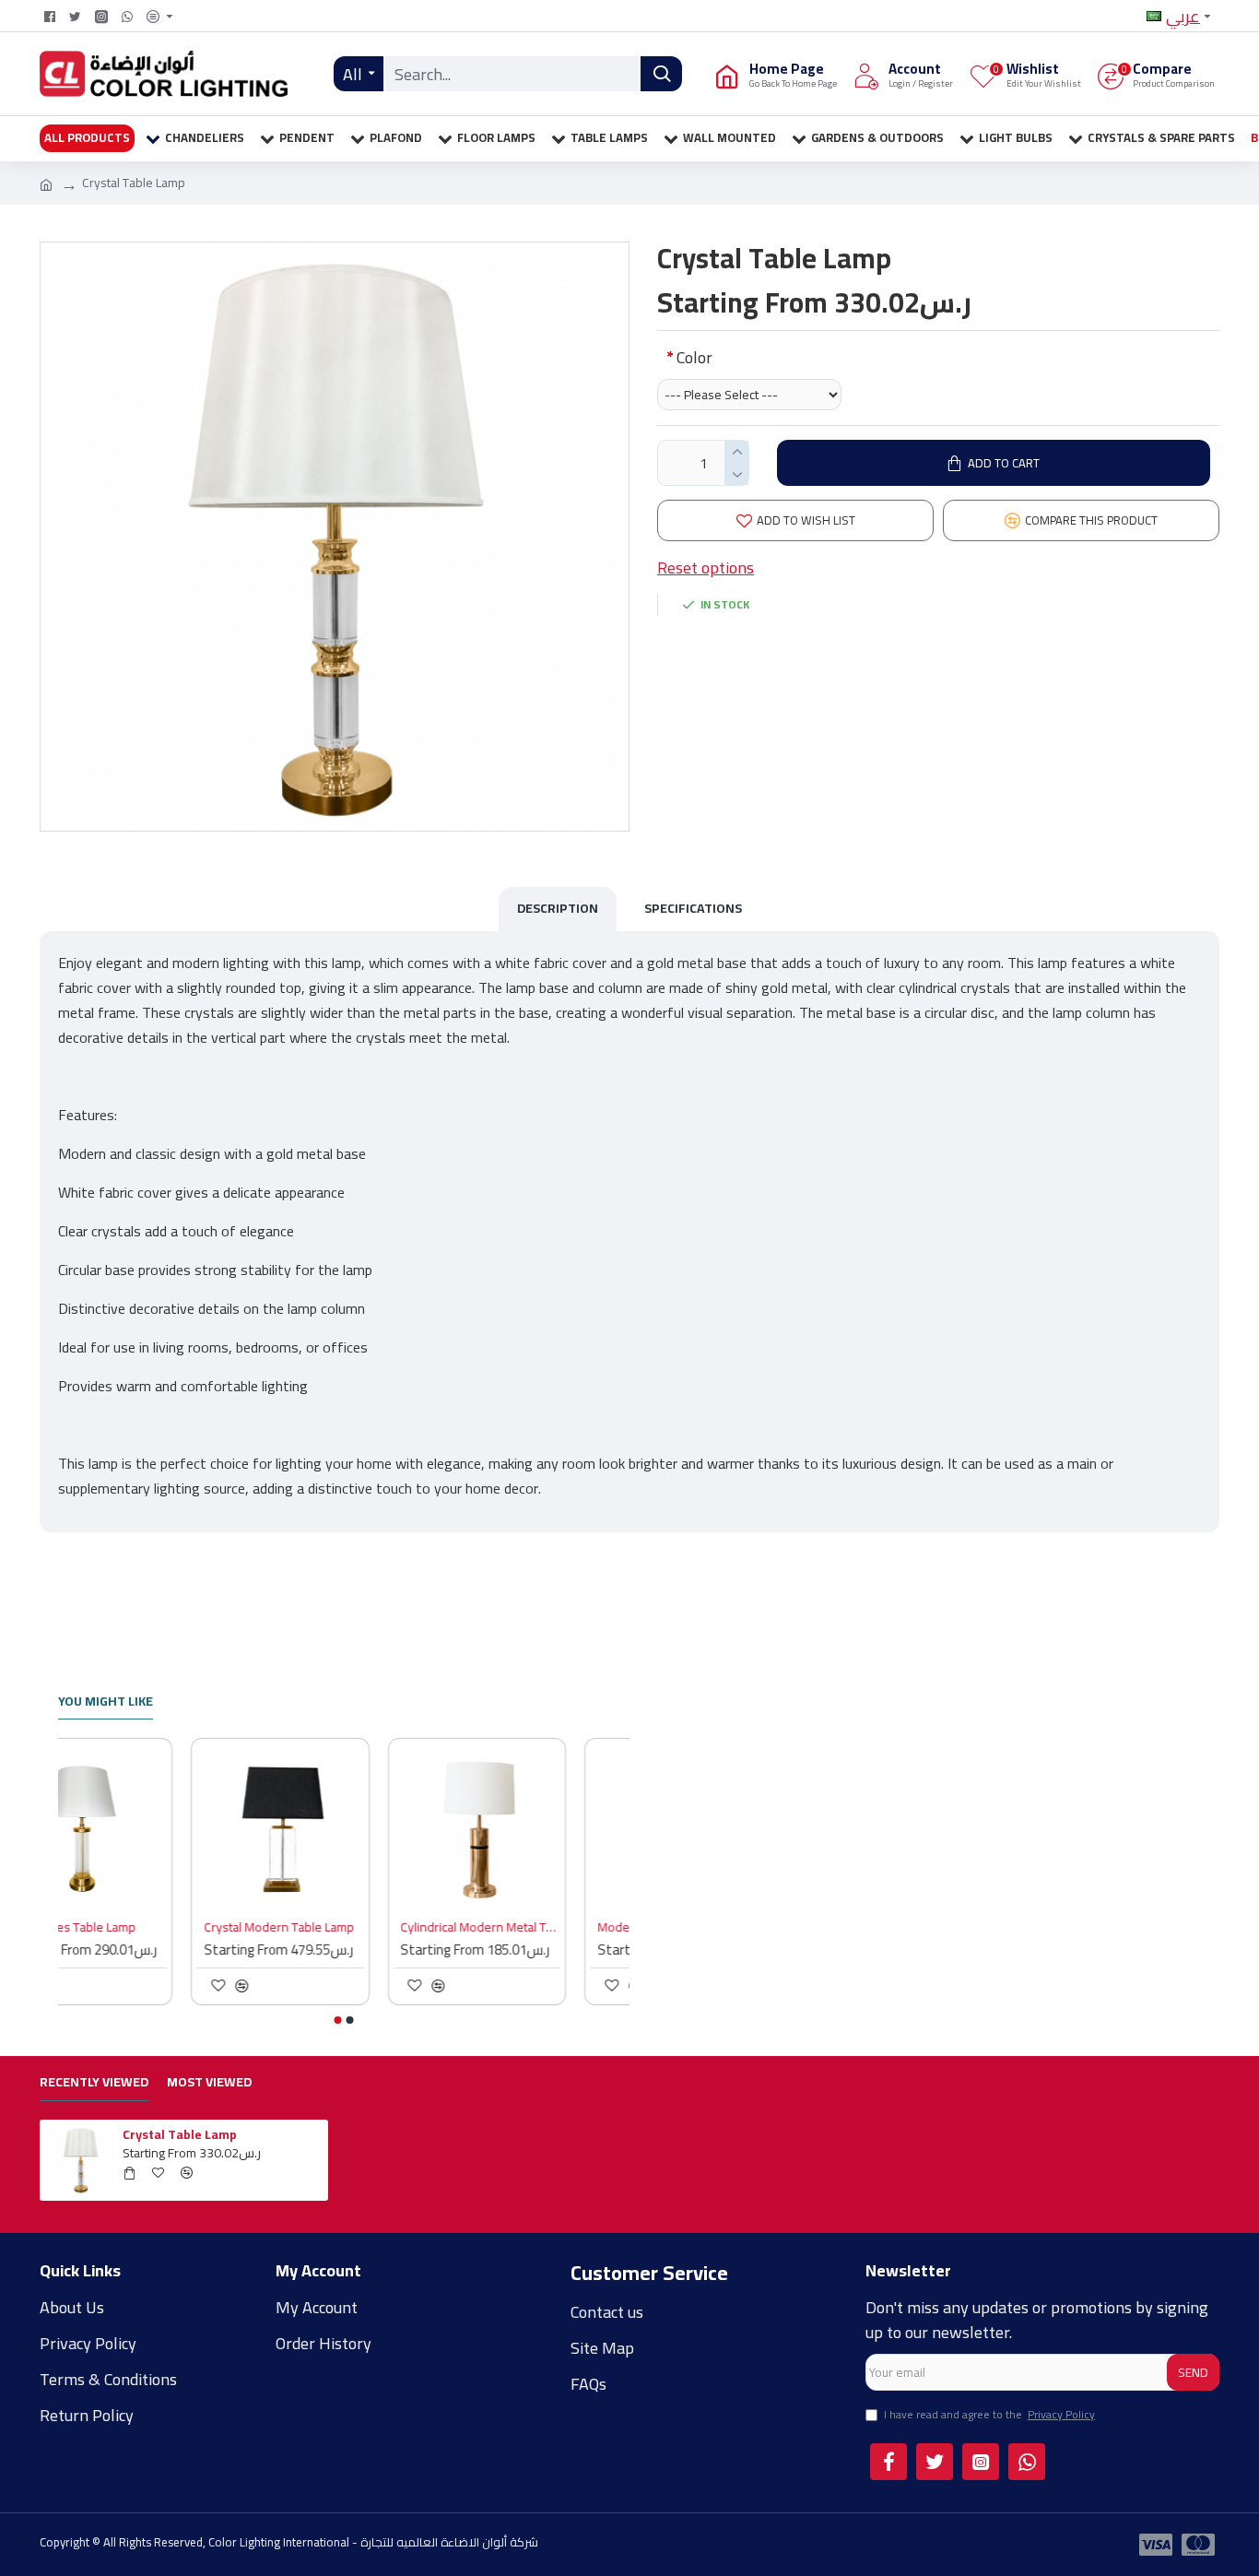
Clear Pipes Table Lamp (135, 1927)
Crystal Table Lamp (180, 2134)
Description (558, 908)
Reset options (706, 567)
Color (694, 357)
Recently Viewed (94, 2084)
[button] (338, 2020)
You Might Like (106, 1703)
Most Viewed (209, 2084)
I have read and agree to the (989, 2416)
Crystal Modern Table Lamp (342, 1927)
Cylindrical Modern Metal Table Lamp (544, 1927)
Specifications (693, 908)
